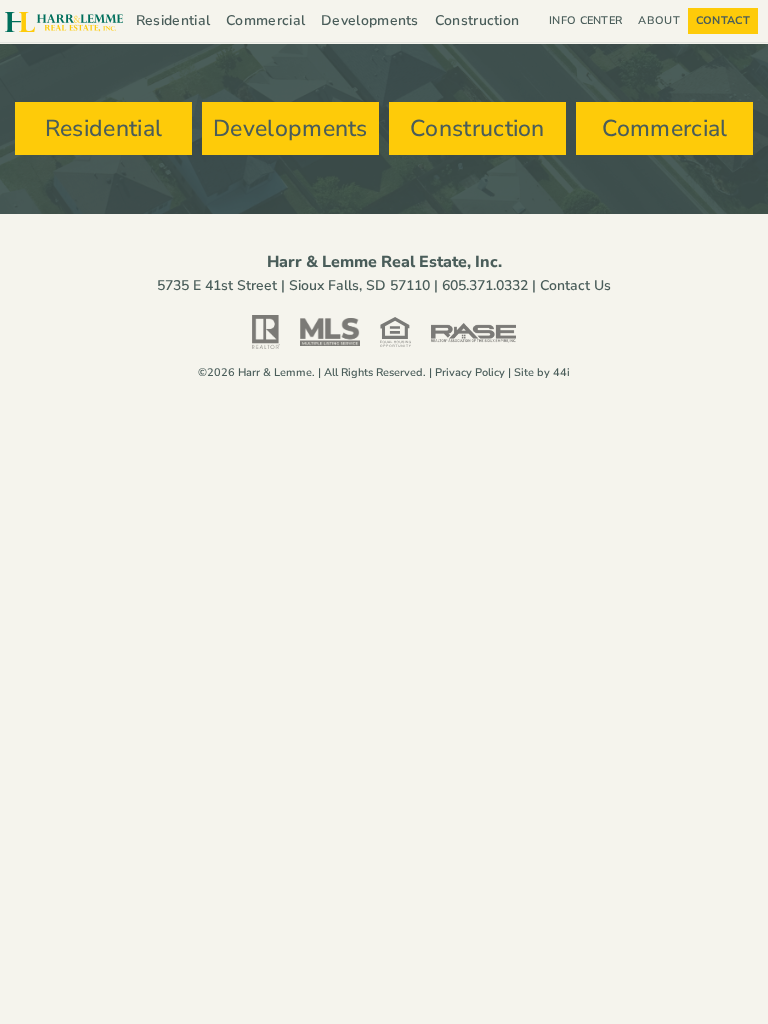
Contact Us (575, 285)
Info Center (585, 20)
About (659, 20)
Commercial (265, 20)
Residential (173, 20)
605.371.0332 (485, 285)
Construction (477, 20)
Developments (370, 20)
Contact (723, 20)
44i (561, 372)
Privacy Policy (470, 372)
